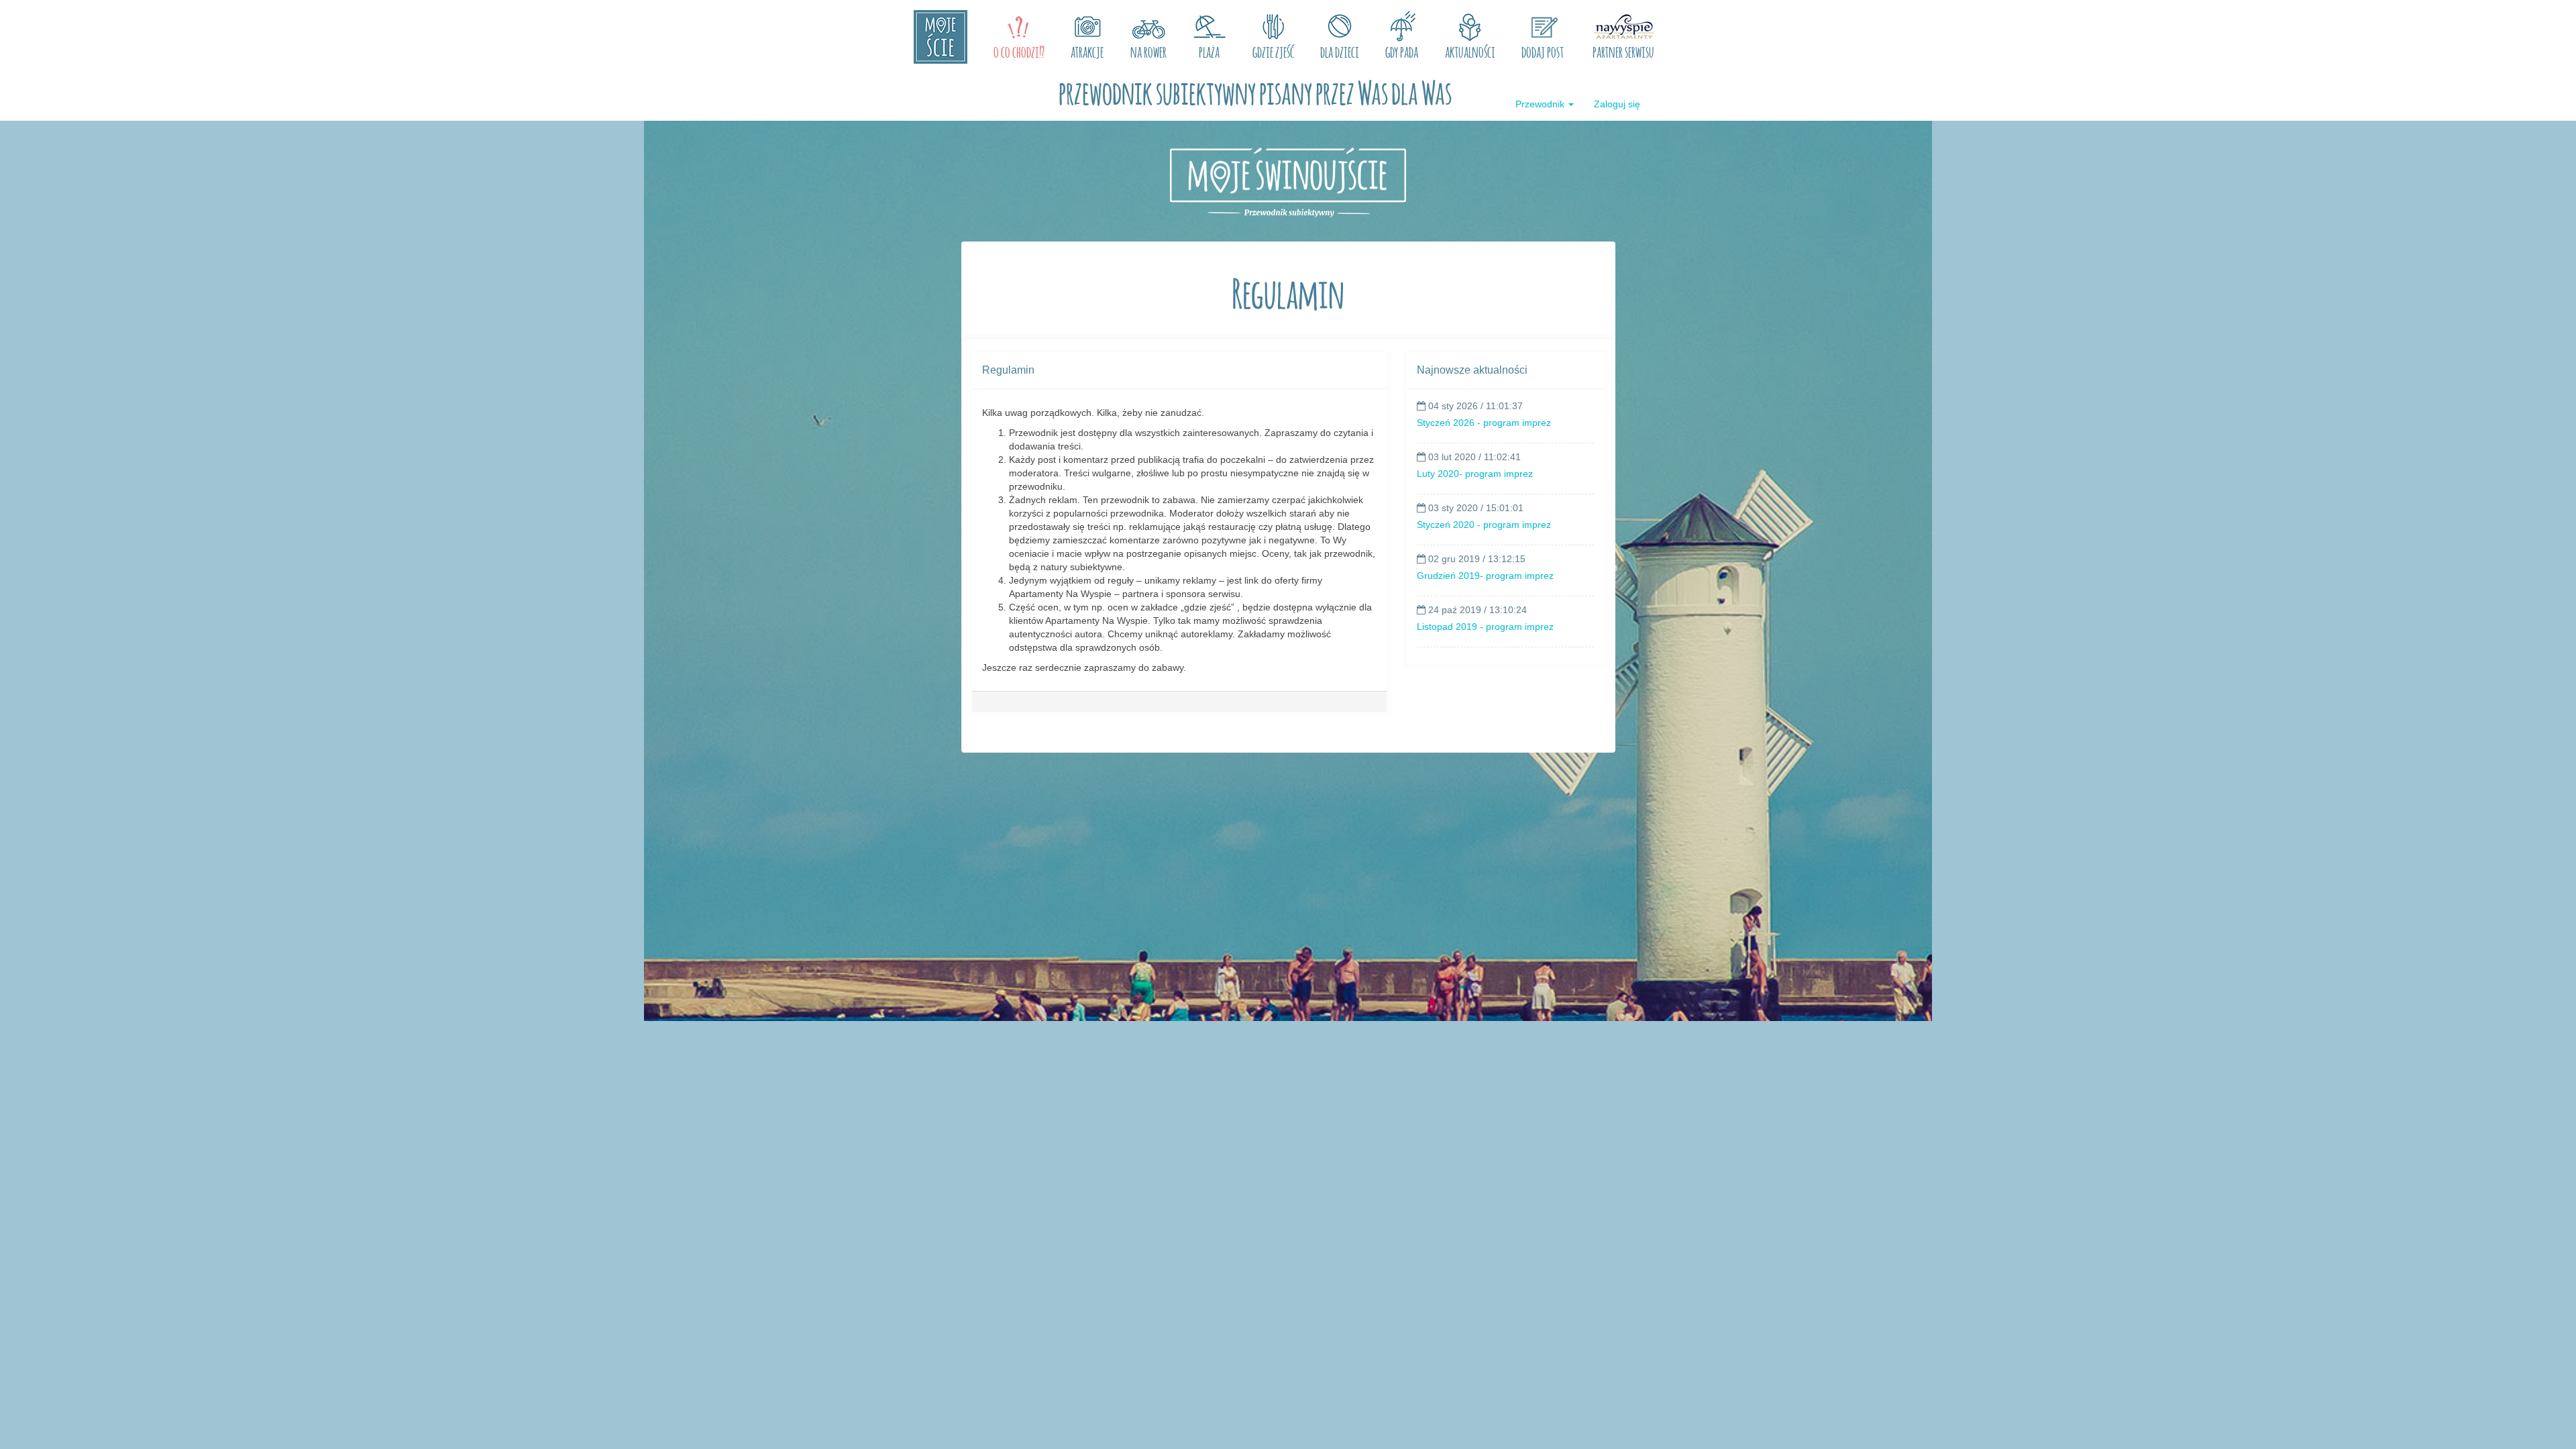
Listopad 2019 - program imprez (1485, 627)
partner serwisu (1623, 50)
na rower (1148, 50)
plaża (1209, 50)
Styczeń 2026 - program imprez (1484, 423)
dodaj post (1543, 50)
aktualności (1470, 50)
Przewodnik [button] (1541, 104)
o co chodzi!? (1019, 50)
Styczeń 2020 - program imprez (1484, 525)
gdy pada (1402, 50)
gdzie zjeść (1273, 50)
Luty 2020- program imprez (1475, 474)
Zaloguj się (1617, 104)
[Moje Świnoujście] (941, 37)
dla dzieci (1340, 50)
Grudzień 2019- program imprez (1485, 576)
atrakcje (1087, 50)
